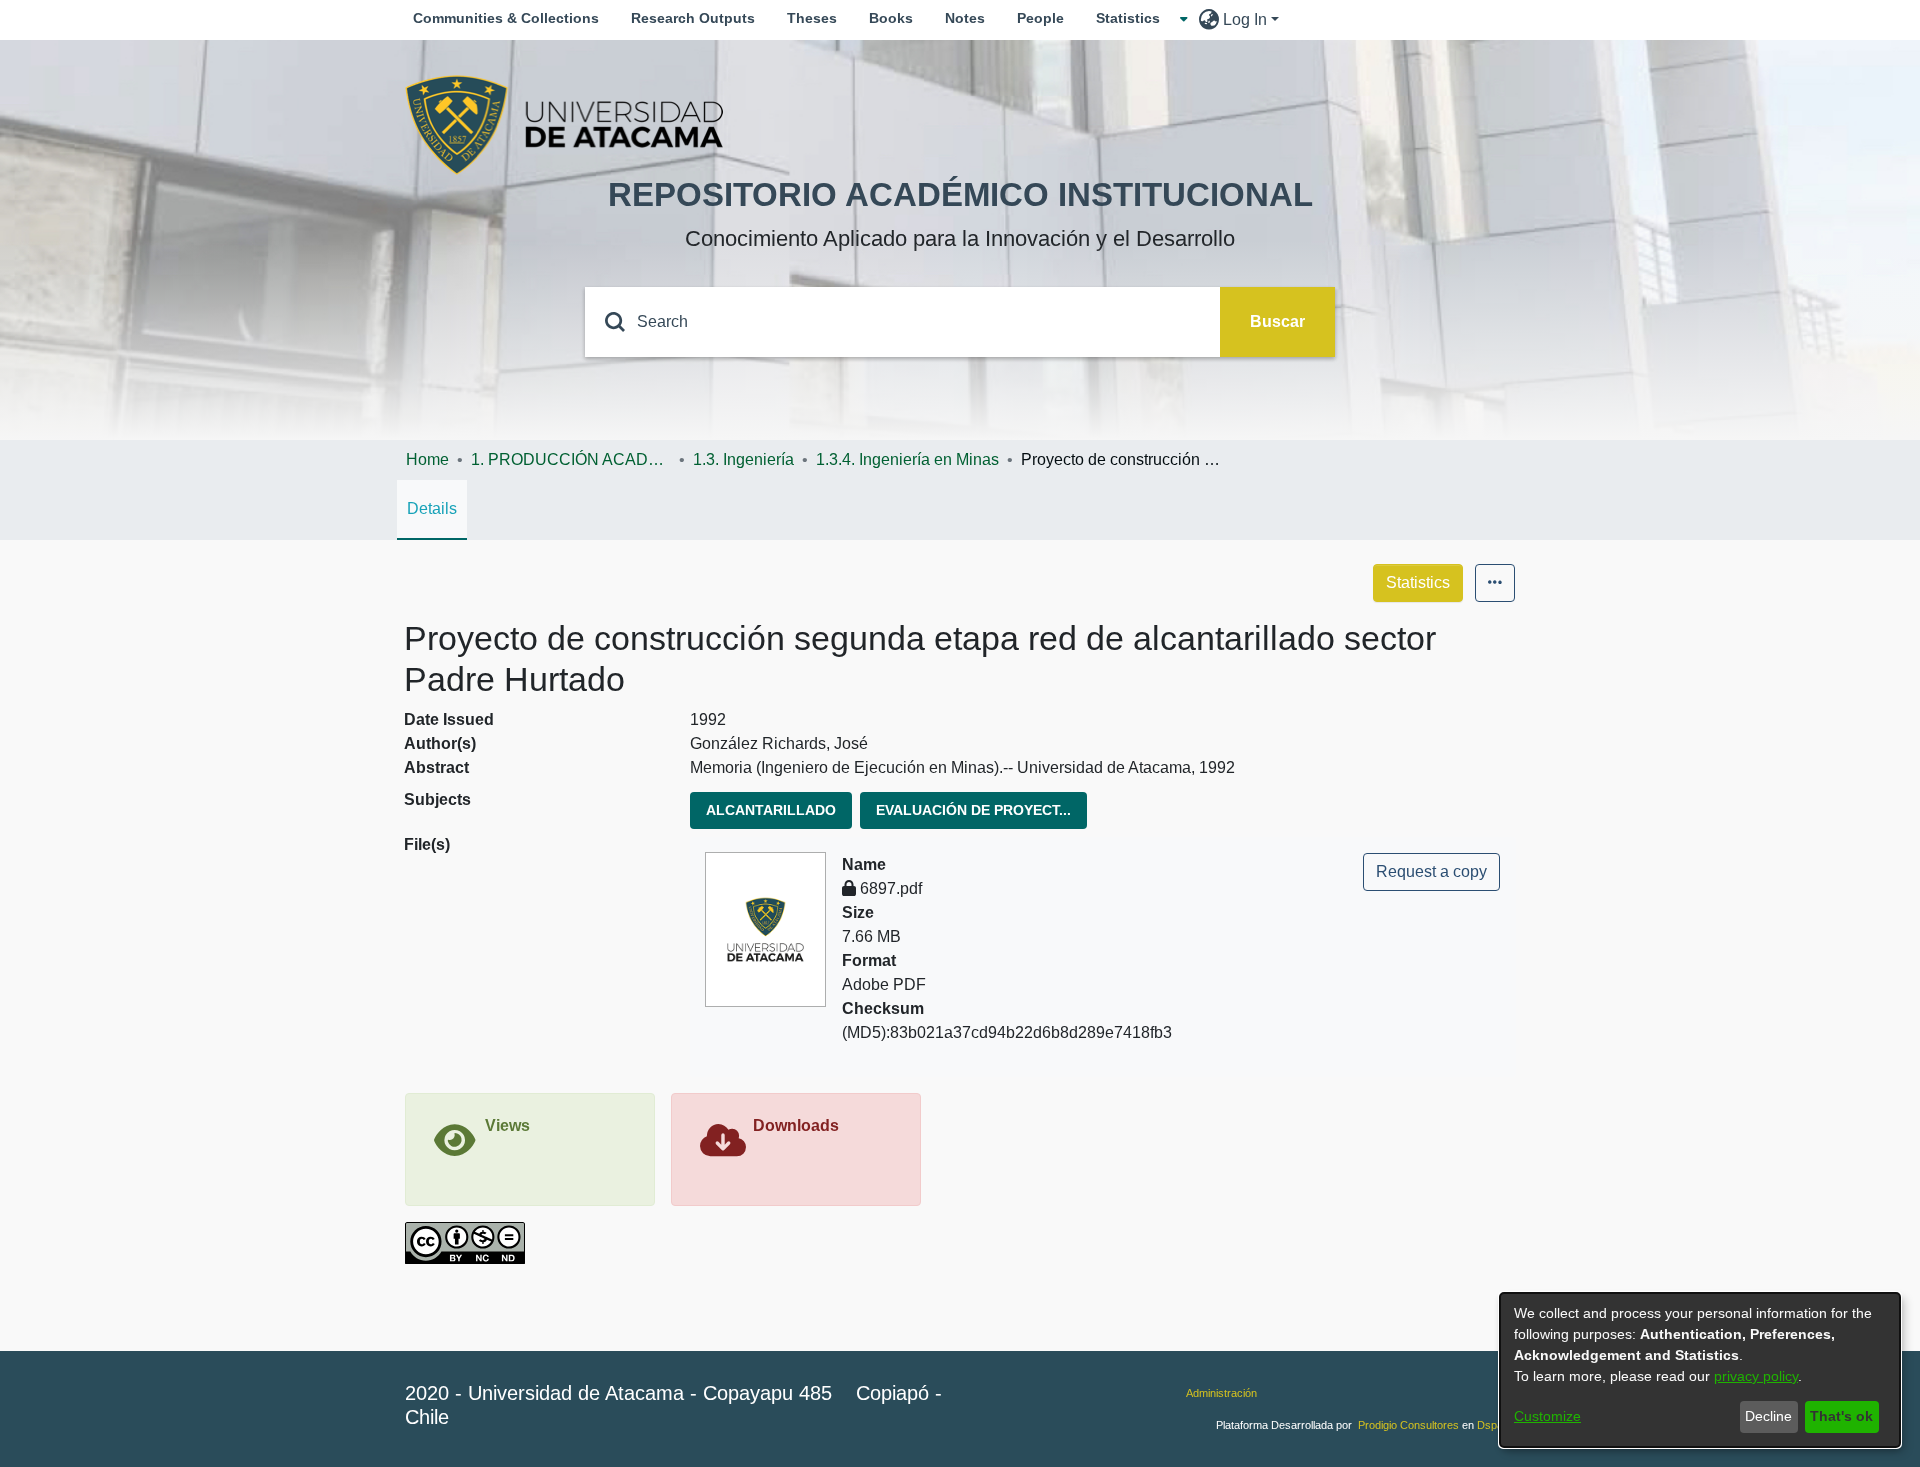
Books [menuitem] (891, 18)
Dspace (1496, 1425)
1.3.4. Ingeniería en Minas (907, 459)
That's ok (1841, 1416)
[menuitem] (1134, 18)
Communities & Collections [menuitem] (506, 18)
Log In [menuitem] (1245, 19)
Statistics (1418, 582)
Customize (1547, 1416)
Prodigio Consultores (1408, 1425)
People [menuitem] (1040, 18)
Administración (1221, 1393)
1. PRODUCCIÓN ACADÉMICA (571, 459)
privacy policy (1756, 1376)
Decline (1768, 1416)
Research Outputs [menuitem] (693, 18)
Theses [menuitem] (812, 18)
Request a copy (1431, 871)
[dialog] (1700, 1370)
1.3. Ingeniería (743, 459)
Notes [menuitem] (965, 18)
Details (432, 508)
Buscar (1277, 321)
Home (427, 459)
